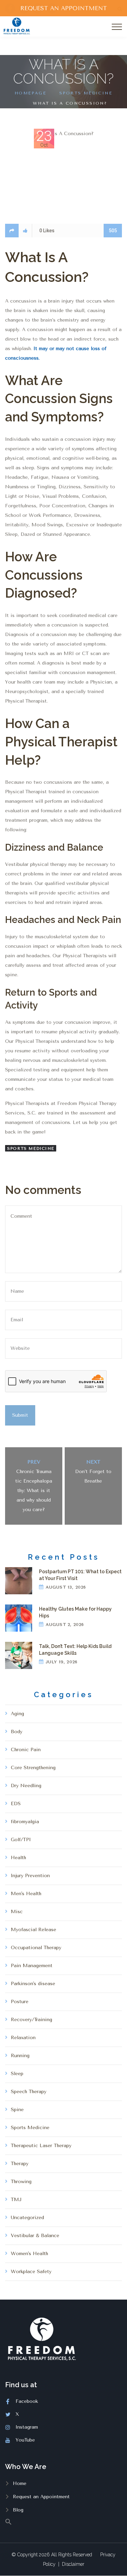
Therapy (20, 2164)
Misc (17, 1912)
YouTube (25, 2440)
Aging (17, 1714)
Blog (18, 2510)
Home (20, 2483)
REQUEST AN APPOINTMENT (64, 8)
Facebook (27, 2401)
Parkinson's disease (33, 1984)
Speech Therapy (29, 2092)
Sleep (17, 2074)
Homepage (30, 93)
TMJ (16, 2200)
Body (17, 1732)
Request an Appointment (41, 2497)
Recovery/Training (31, 2020)
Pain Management (32, 1966)
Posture (20, 2002)
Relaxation (23, 2038)
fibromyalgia (25, 1822)
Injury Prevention (30, 1876)
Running (20, 2056)
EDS (16, 1804)
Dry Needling (26, 1786)
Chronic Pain (26, 1750)
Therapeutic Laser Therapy (41, 2146)
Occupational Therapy (36, 1948)
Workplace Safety (31, 2272)
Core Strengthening (33, 1768)
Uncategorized (27, 2218)
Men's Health (26, 1894)
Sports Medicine (86, 93)
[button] (63, 2521)
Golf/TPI (21, 1840)
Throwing (21, 2182)
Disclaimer (73, 2564)
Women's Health (29, 2254)
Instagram (27, 2427)
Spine (17, 2110)
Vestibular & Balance (35, 2236)
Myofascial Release (34, 1930)
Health (18, 1858)
